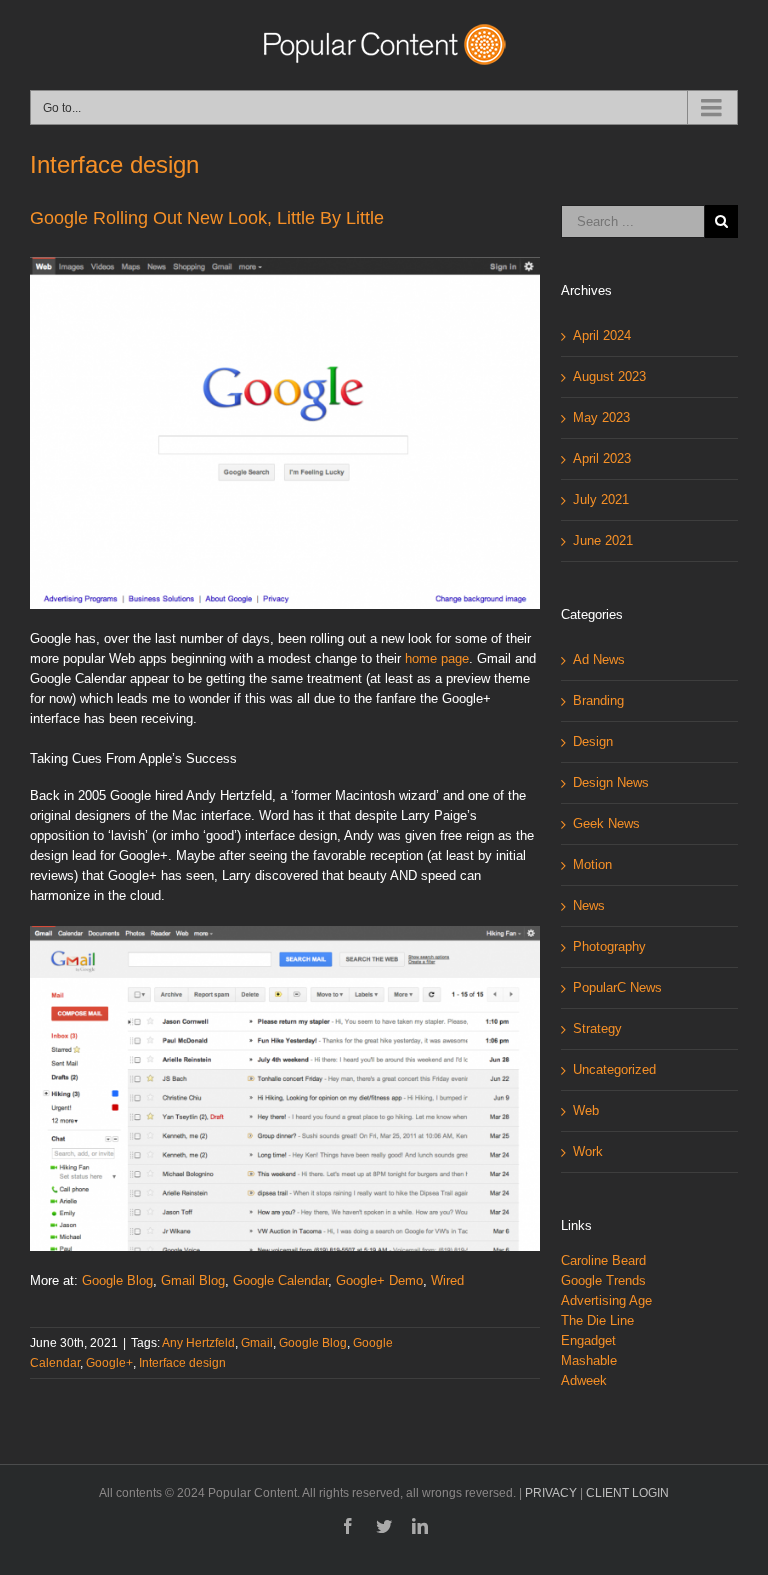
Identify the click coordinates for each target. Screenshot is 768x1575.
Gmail (257, 1343)
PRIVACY (551, 1493)
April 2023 (602, 458)
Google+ (109, 1363)
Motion (592, 864)
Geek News (606, 823)
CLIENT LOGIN (627, 1493)
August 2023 (609, 376)
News (589, 905)
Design (593, 741)
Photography (609, 946)
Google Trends (603, 1280)
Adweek (584, 1380)
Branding (598, 700)
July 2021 (601, 499)
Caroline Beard (603, 1260)
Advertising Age (606, 1300)
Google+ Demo (379, 1280)
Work (588, 1151)
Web (586, 1110)
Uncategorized (614, 1069)
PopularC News (617, 987)
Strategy (597, 1028)
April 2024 (602, 335)
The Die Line (597, 1320)
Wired (447, 1280)
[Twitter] (384, 1526)
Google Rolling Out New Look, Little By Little (207, 218)
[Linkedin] (420, 1526)
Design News (611, 782)
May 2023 (601, 417)
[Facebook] (348, 1526)
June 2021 (603, 540)
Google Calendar (280, 1280)
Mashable (589, 1360)
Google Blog (117, 1280)
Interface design (182, 1363)
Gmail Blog (193, 1280)
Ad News (599, 659)
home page (437, 658)
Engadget (588, 1340)
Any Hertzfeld (198, 1343)
